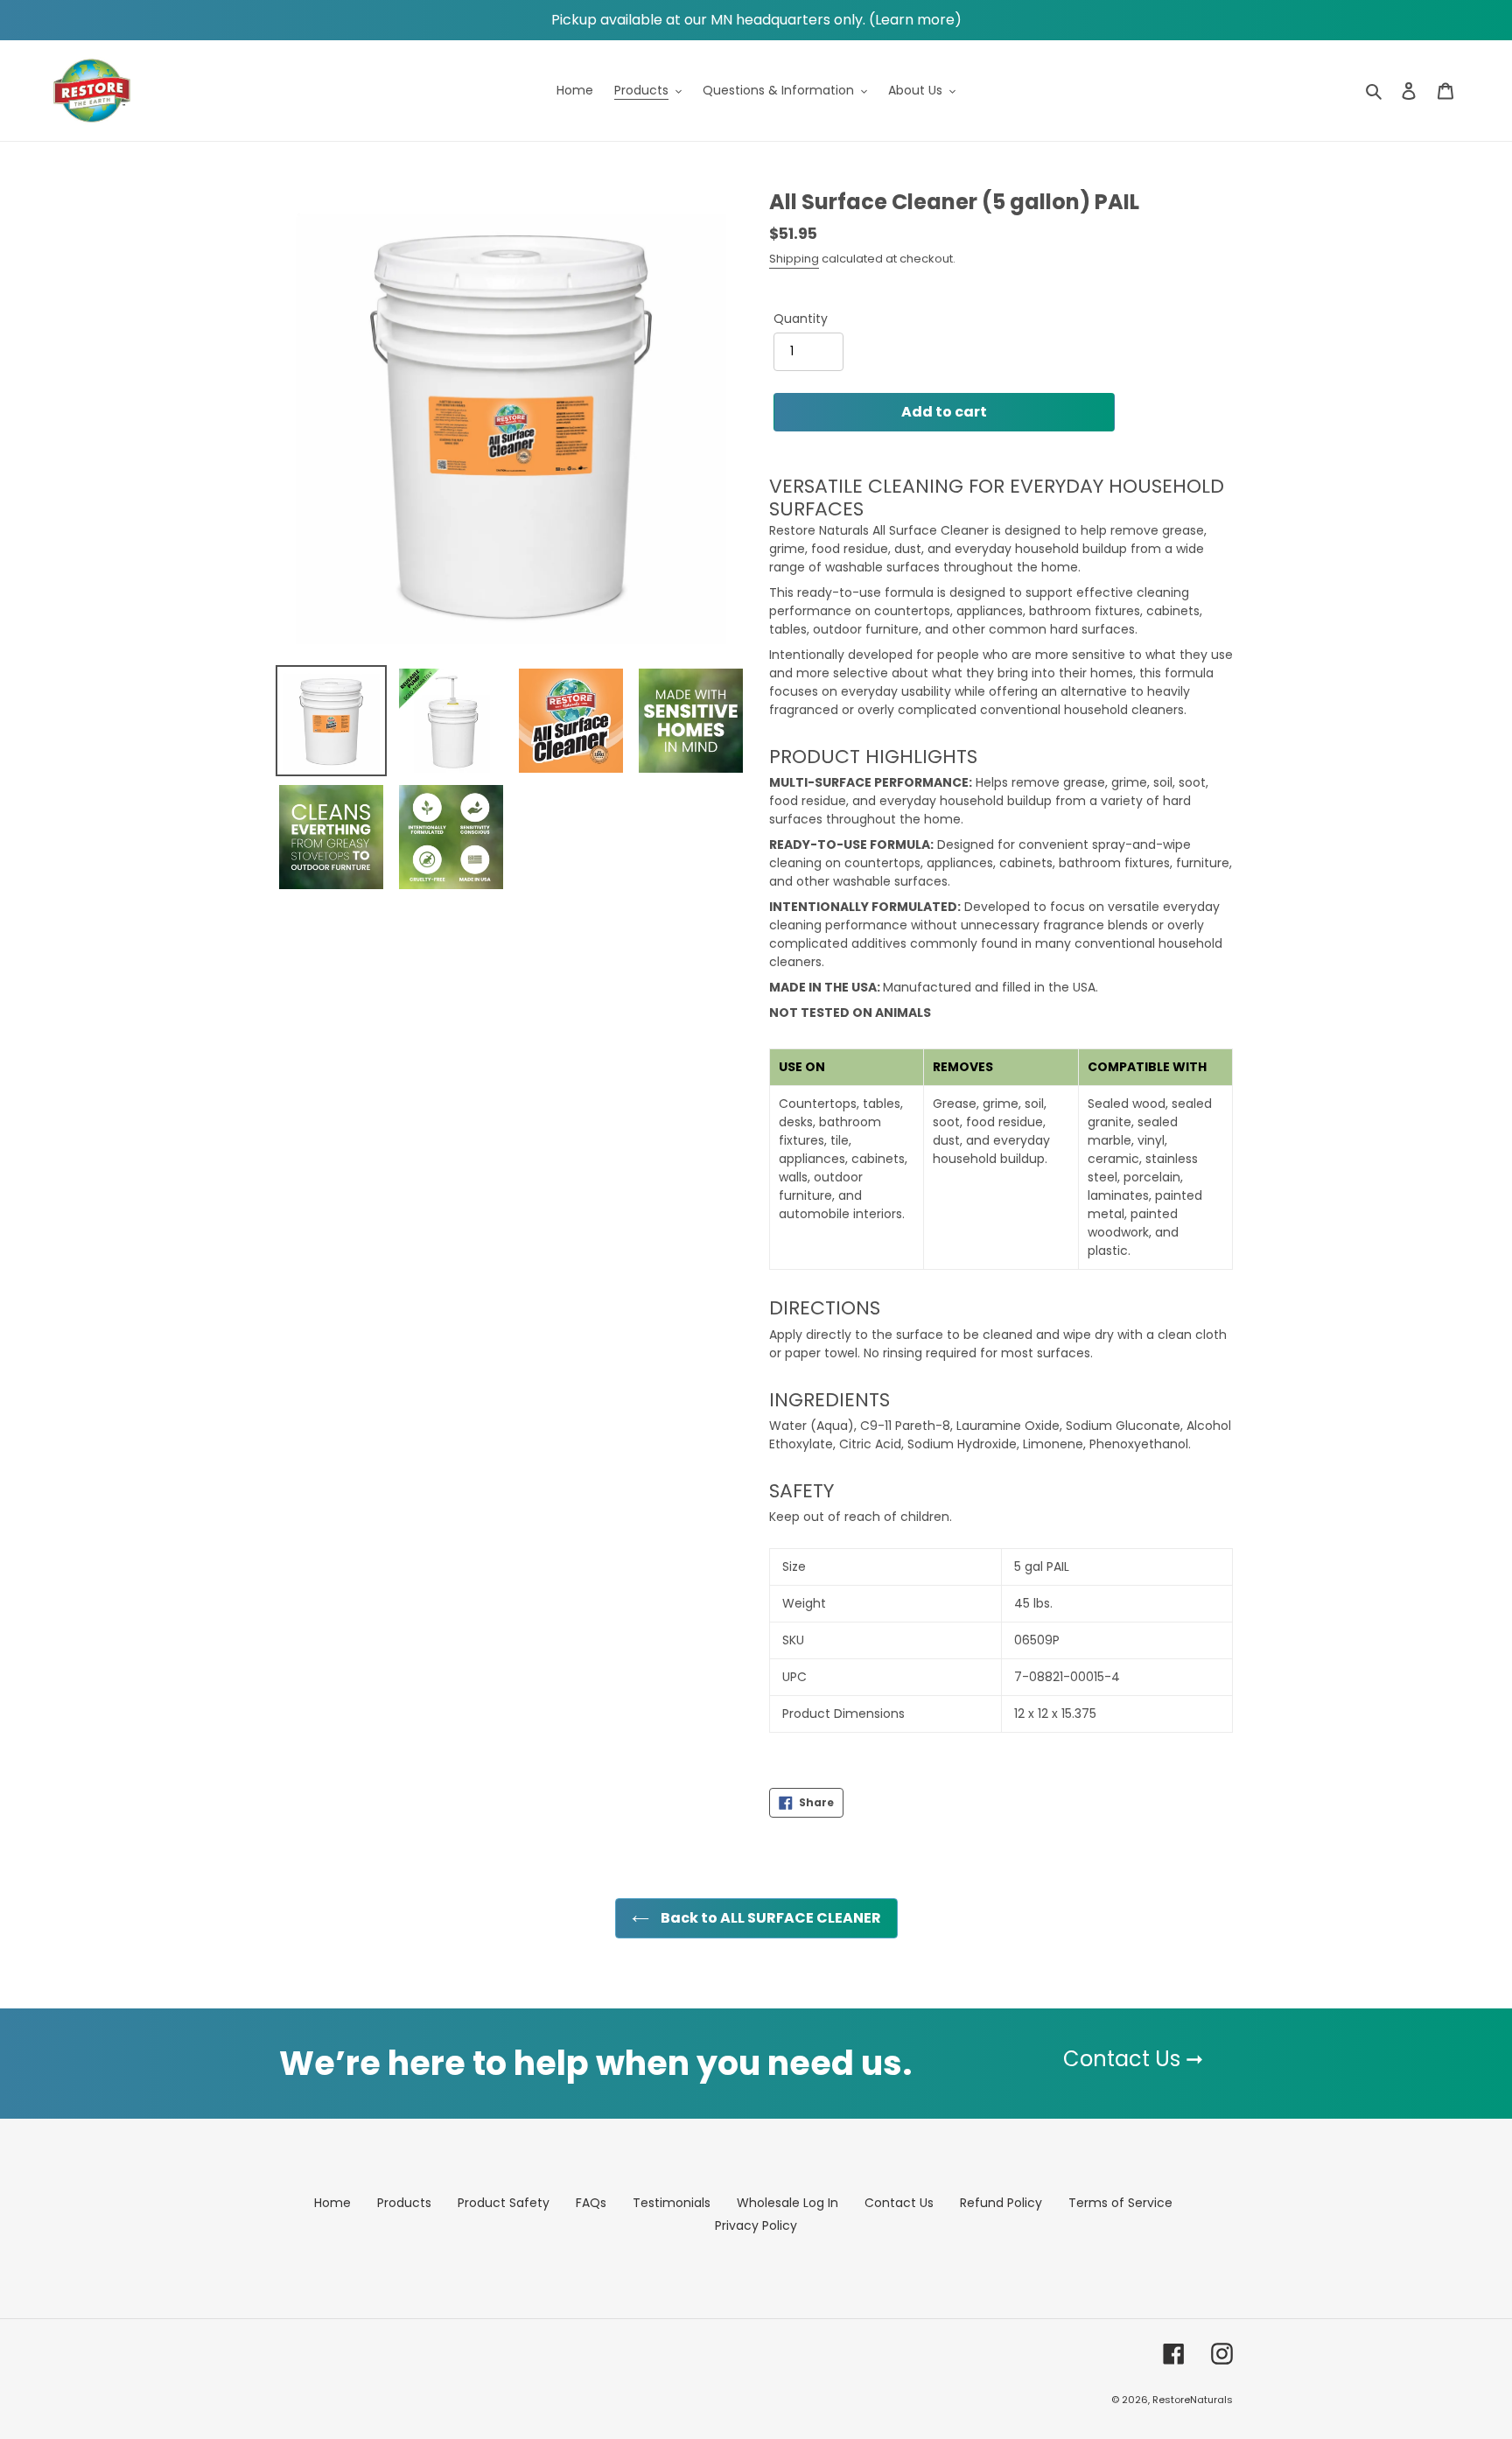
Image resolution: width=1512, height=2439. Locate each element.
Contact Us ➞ (1133, 2059)
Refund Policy (1001, 2203)
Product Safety (504, 2203)
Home (332, 2203)
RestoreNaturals (1193, 2400)
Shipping (794, 259)
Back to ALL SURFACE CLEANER (770, 1918)
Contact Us (899, 2203)
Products (404, 2203)
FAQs (591, 2203)
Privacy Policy (756, 2225)
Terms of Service (1120, 2203)
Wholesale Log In (787, 2203)
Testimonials (672, 2203)
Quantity (801, 319)
